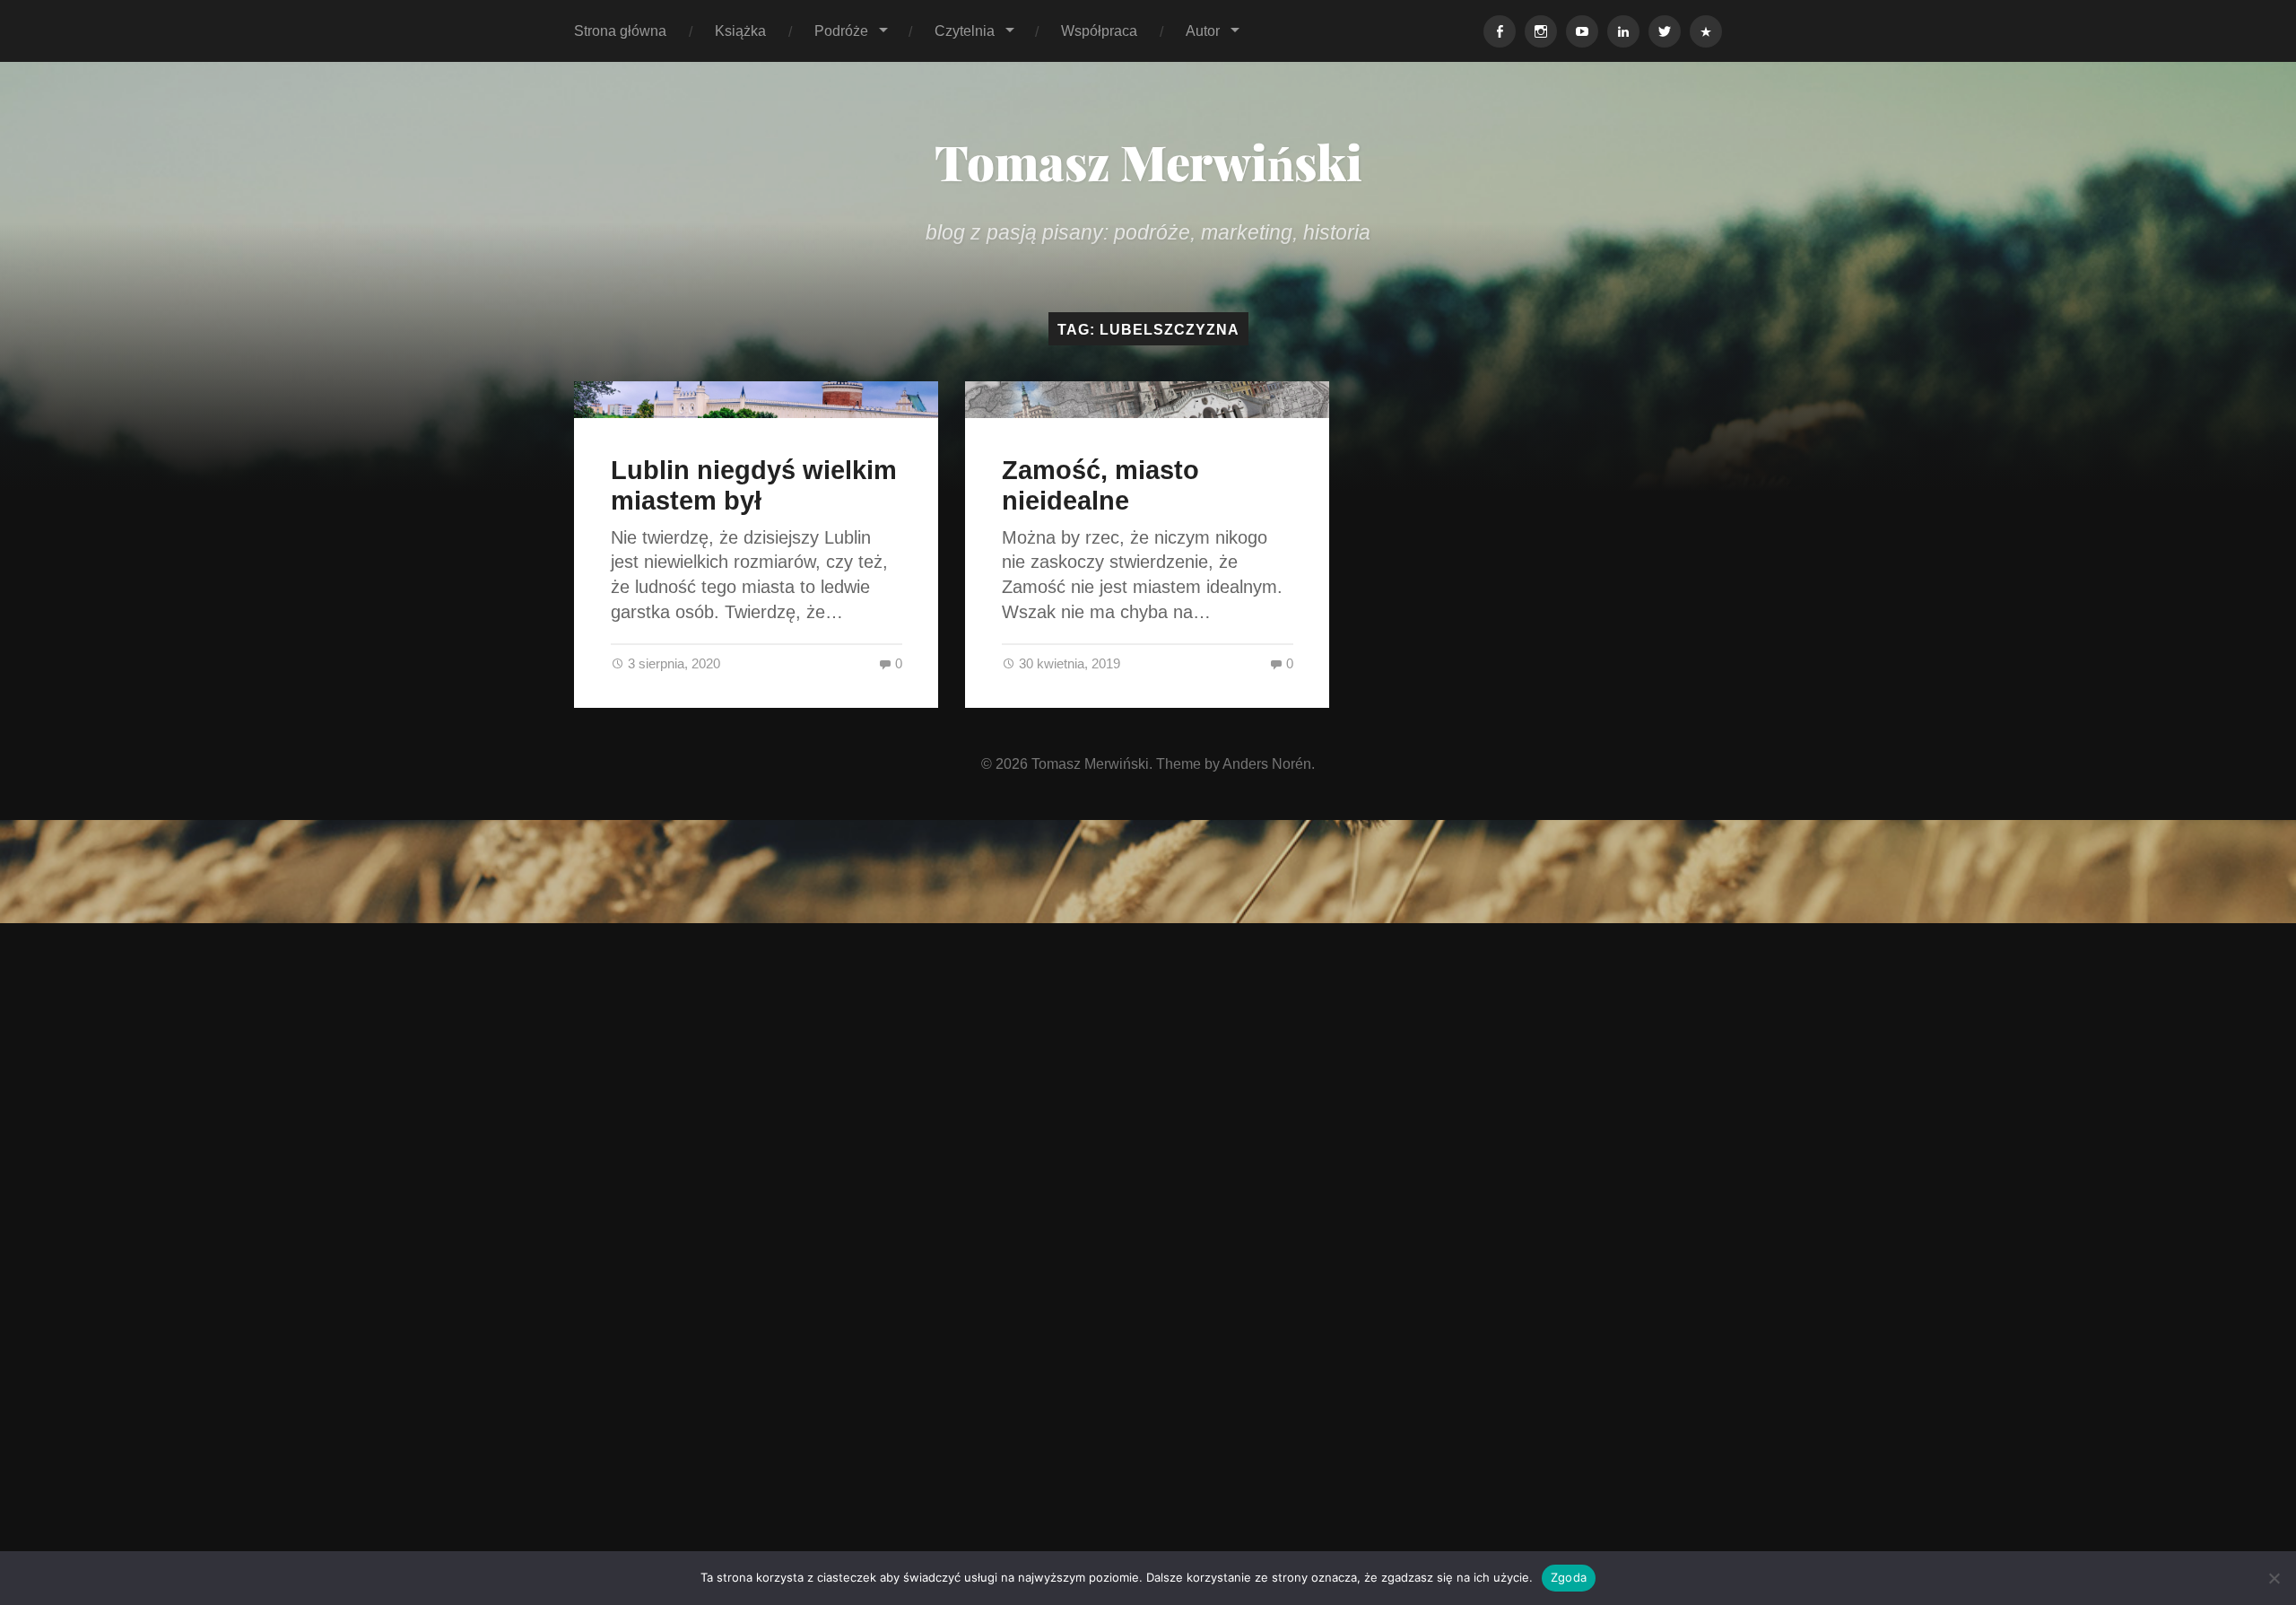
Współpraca (1099, 31)
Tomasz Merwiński (1148, 161)
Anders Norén (1267, 763)
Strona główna (620, 31)
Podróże (841, 31)
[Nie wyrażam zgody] (2274, 1578)
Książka (740, 31)
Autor (1203, 31)
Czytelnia (965, 31)
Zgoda (1569, 1577)
